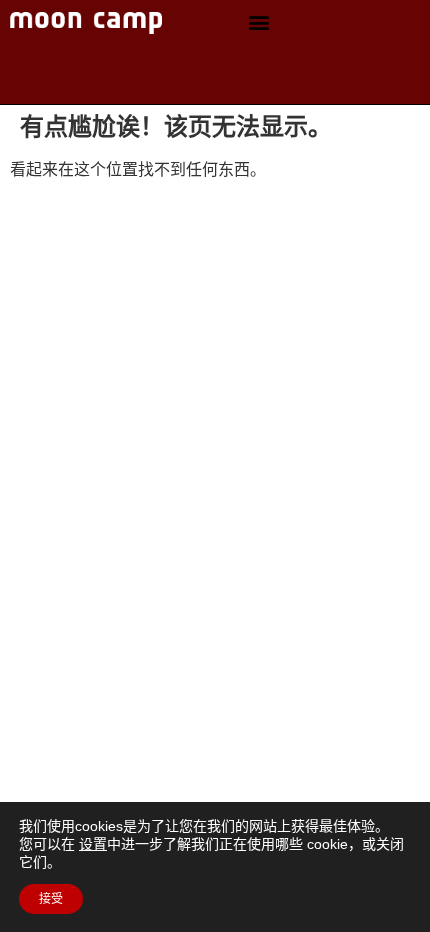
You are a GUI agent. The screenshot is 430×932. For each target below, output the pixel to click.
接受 (51, 899)
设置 (93, 844)
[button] (258, 22)
